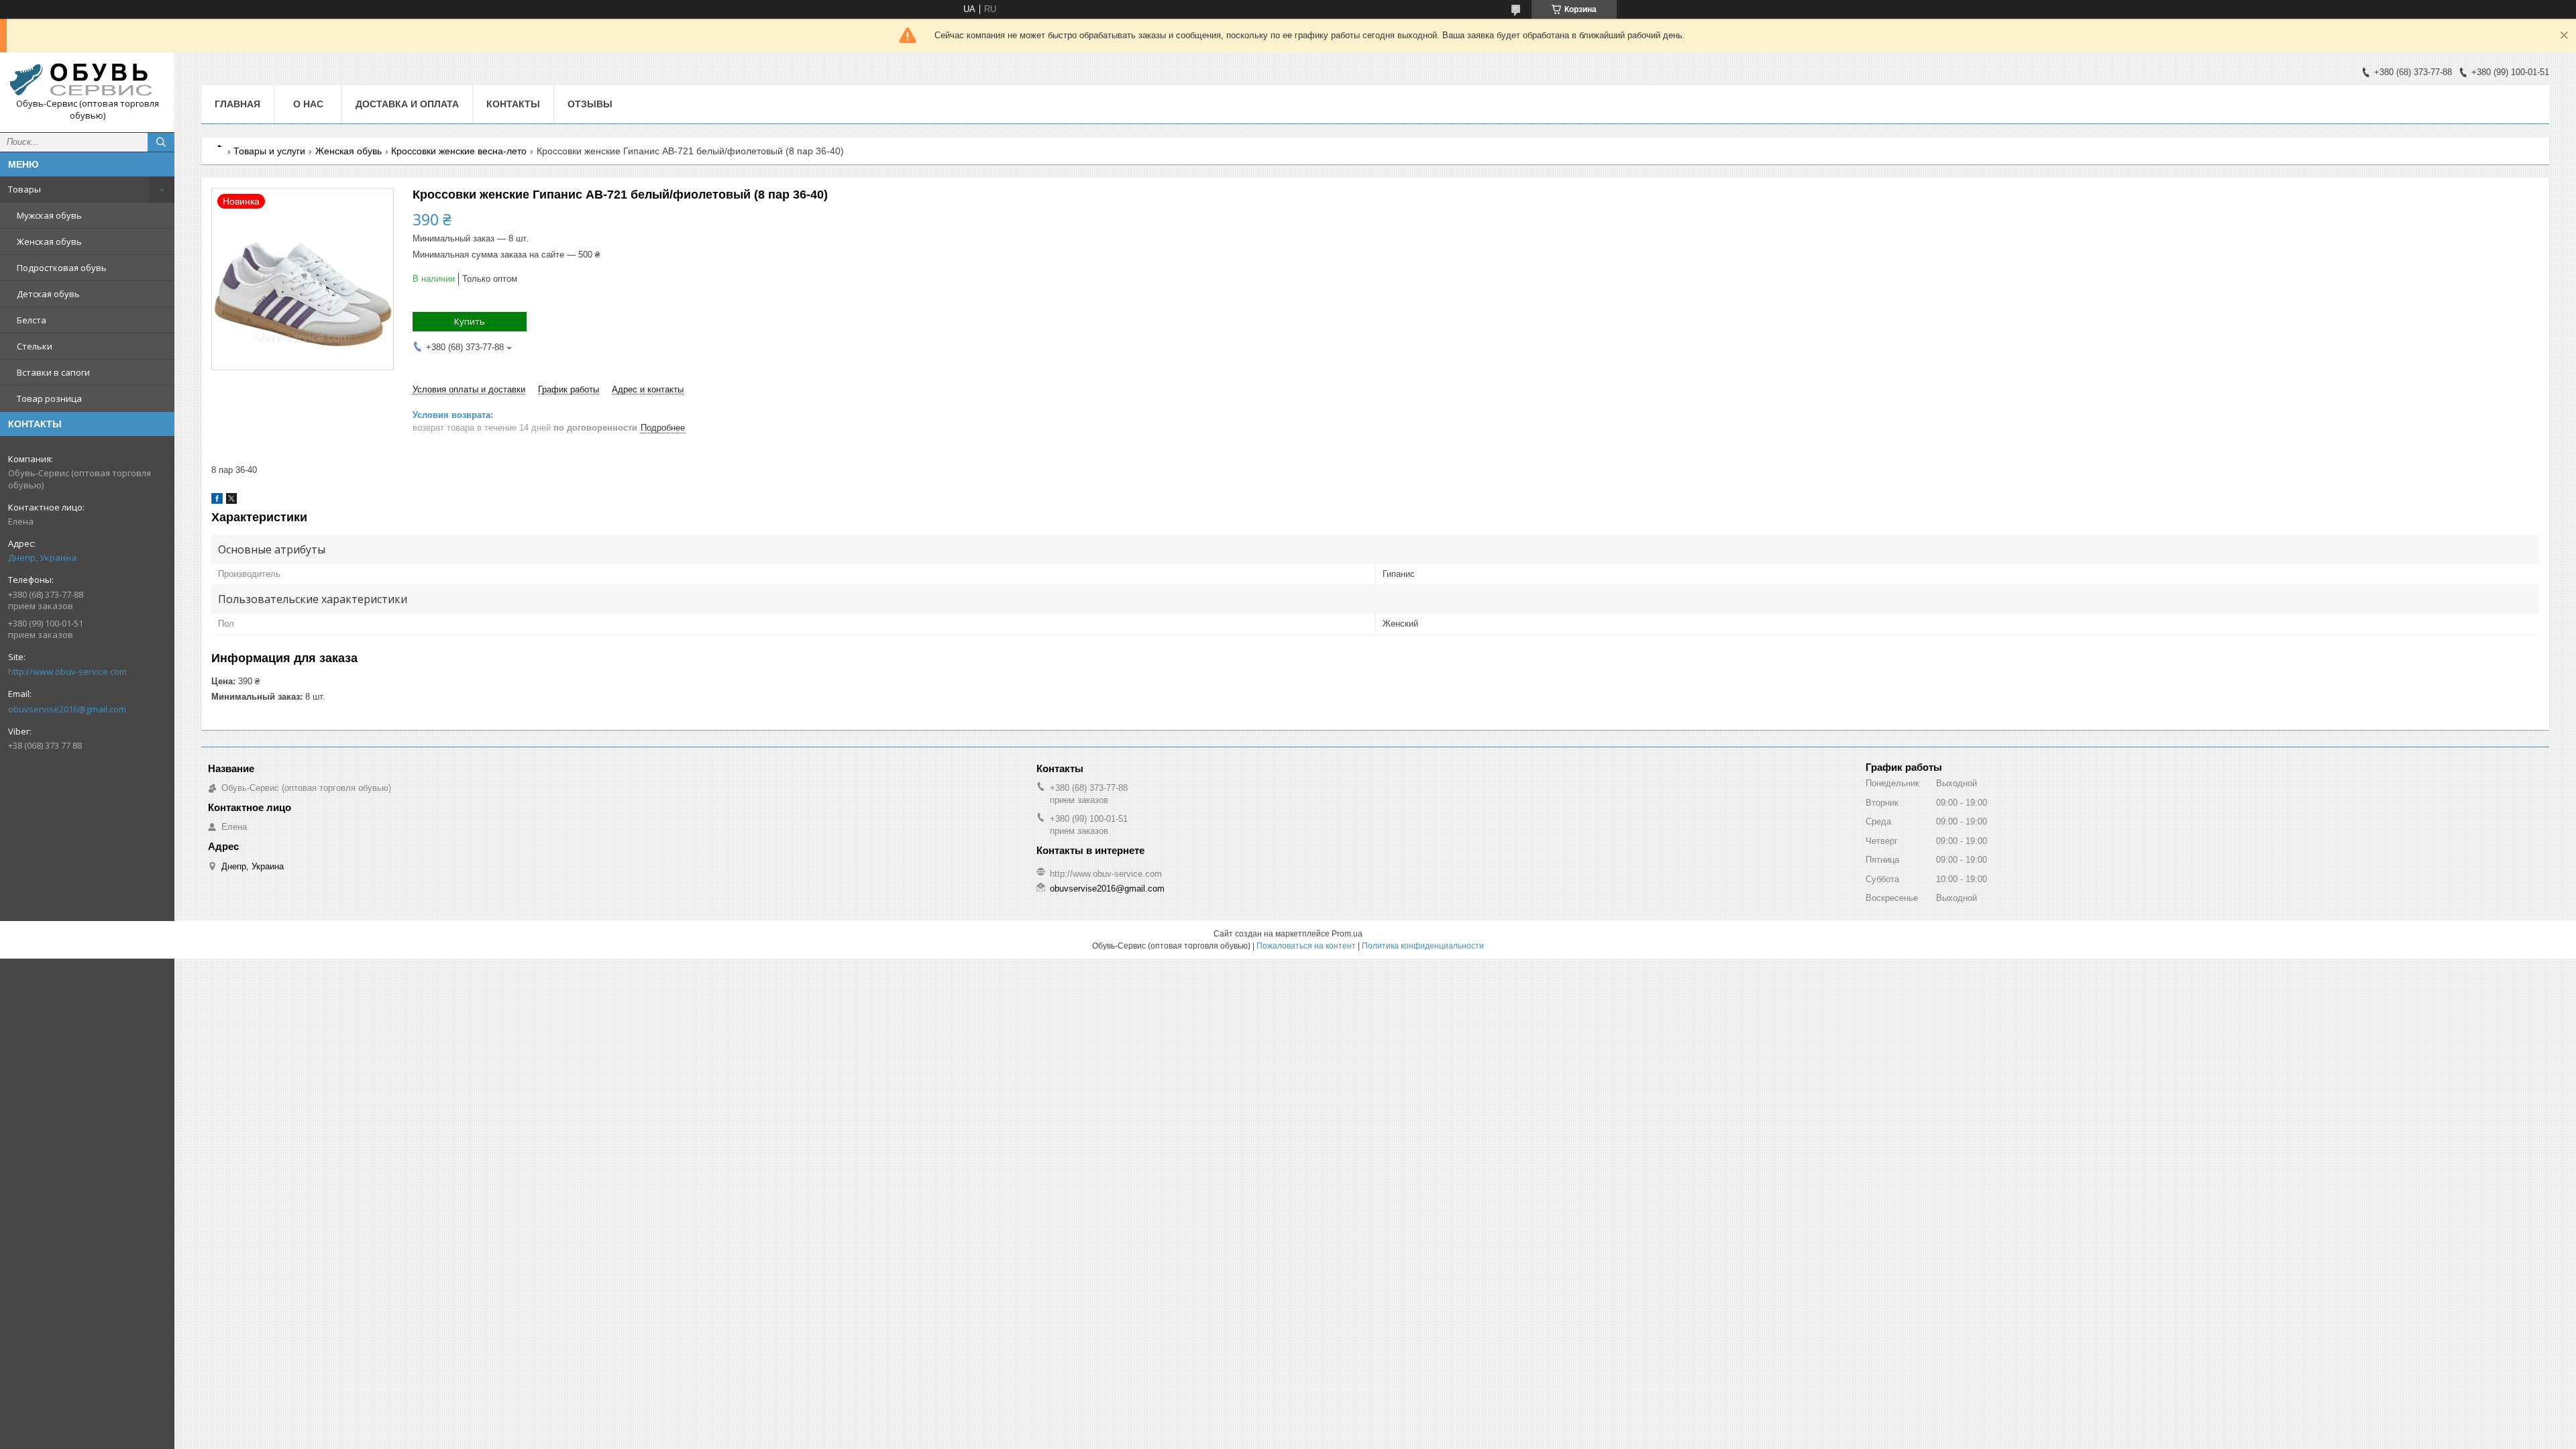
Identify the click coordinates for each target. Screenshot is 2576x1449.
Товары (24, 189)
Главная (237, 104)
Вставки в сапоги (53, 372)
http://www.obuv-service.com (67, 672)
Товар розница (49, 398)
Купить (470, 321)
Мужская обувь (49, 215)
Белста (32, 320)
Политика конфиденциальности (1423, 946)
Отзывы (590, 104)
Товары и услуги (269, 151)
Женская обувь (49, 241)
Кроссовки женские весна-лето (459, 151)
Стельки (35, 346)
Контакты (513, 104)
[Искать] (161, 142)
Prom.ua (1347, 934)
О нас (308, 104)
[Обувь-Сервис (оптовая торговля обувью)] (87, 80)
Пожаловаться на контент (1306, 946)
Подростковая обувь (62, 268)
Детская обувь (48, 294)
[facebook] (217, 501)
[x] (231, 501)
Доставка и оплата (407, 104)
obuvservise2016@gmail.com (67, 709)
